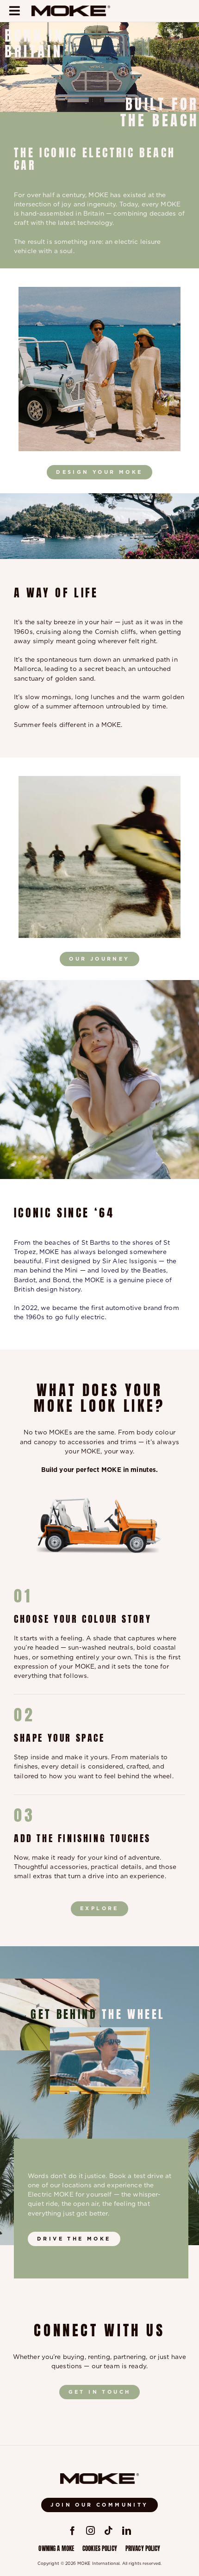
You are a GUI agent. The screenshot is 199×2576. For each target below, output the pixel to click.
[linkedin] (127, 2530)
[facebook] (72, 2530)
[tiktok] (109, 2530)
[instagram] (90, 2530)
